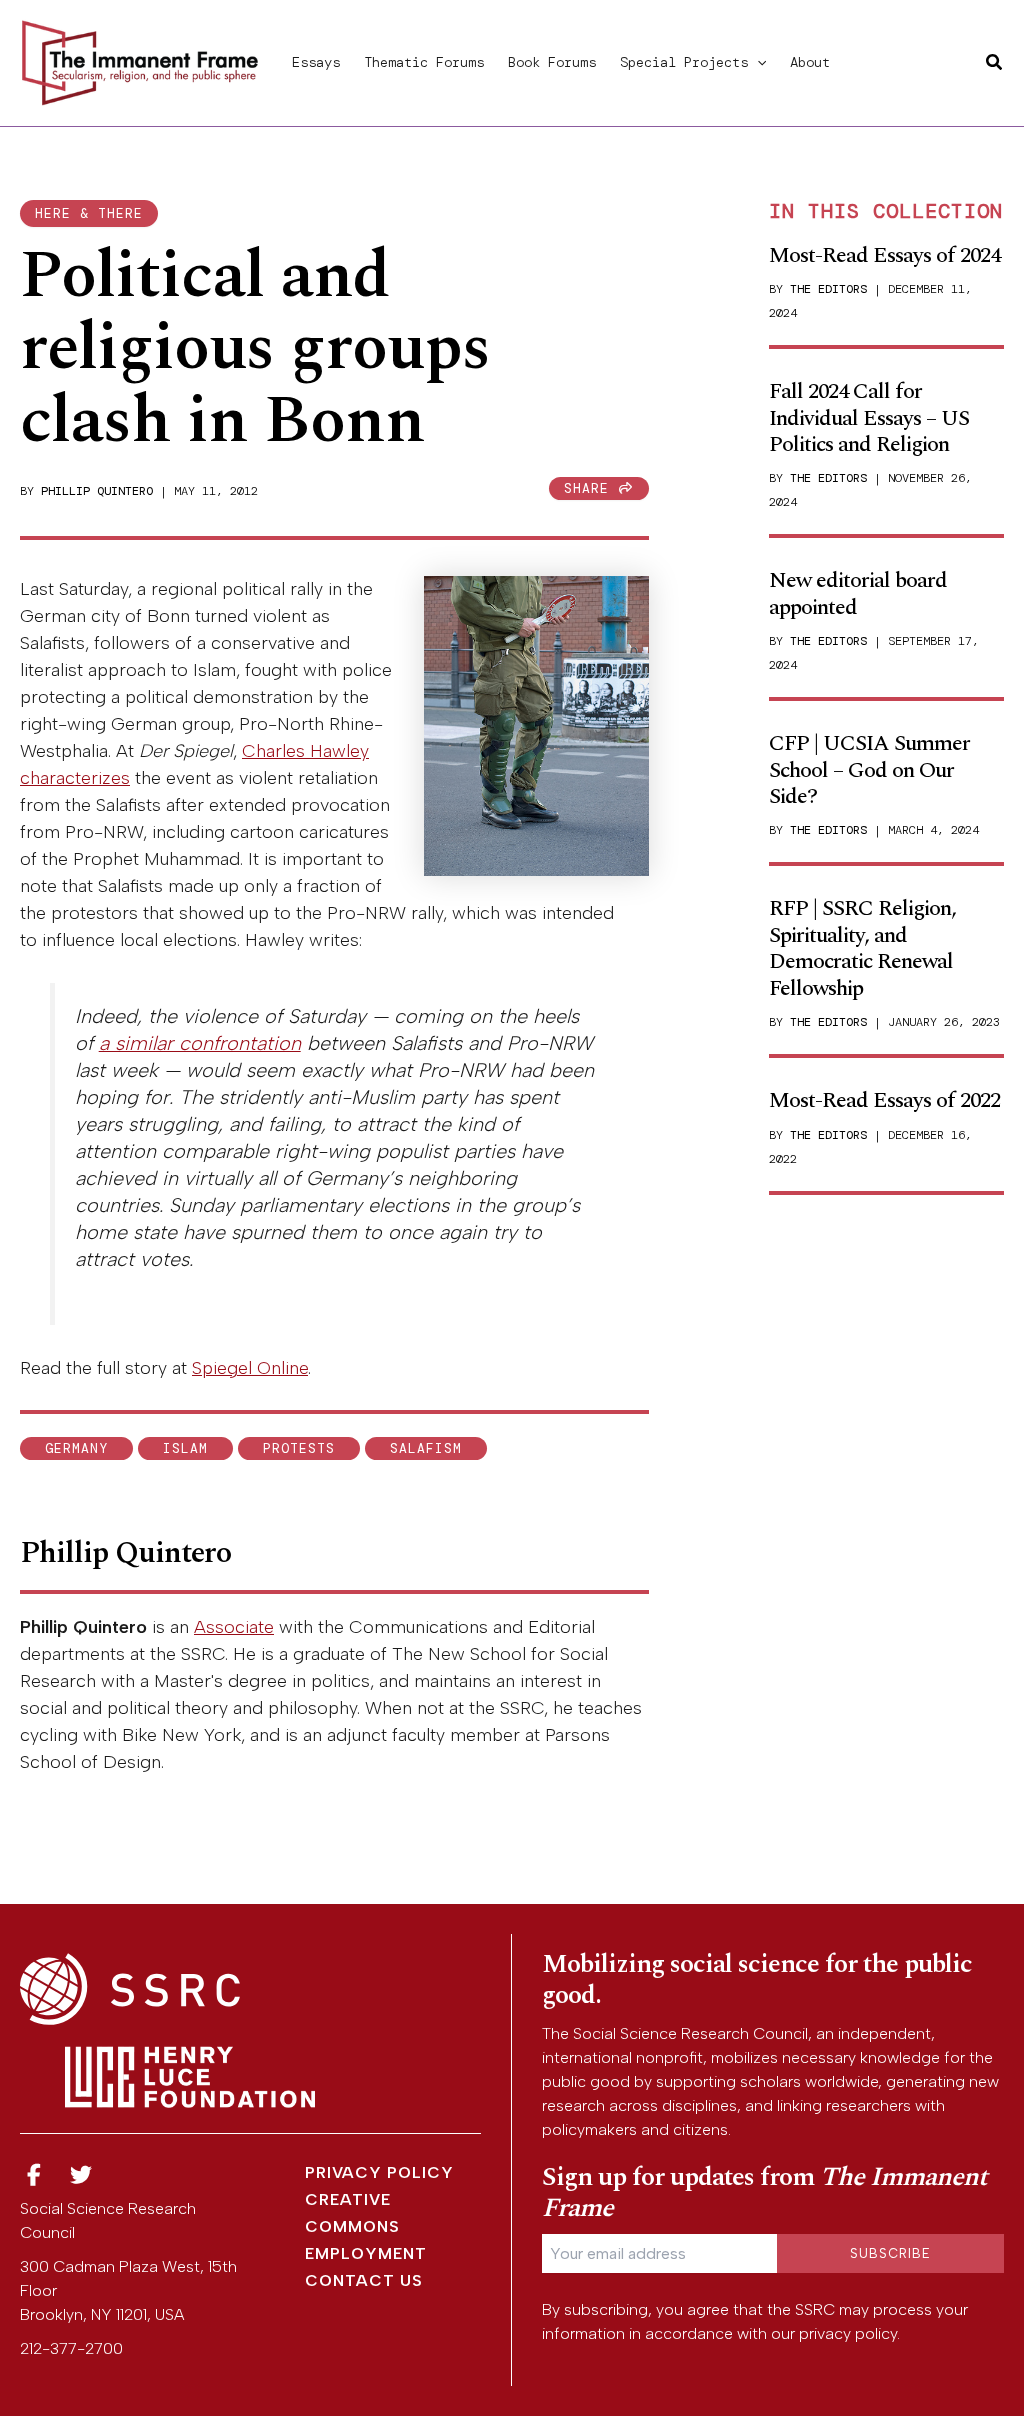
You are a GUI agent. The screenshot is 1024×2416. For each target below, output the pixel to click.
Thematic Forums (424, 62)
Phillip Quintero (97, 491)
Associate (234, 1627)
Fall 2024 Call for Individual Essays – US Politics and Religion (869, 418)
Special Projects (684, 62)
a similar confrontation (200, 1043)
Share (591, 488)
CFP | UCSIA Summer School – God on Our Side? (869, 770)
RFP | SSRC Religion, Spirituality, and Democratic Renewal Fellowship (862, 948)
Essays (316, 62)
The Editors (828, 289)
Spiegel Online (250, 1368)
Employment (366, 2253)
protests (299, 1448)
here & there (89, 213)
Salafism (426, 1448)
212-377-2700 (71, 2348)
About (810, 62)
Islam (185, 1448)
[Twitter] (82, 2175)
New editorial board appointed (858, 593)
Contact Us (364, 2280)
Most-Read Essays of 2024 (884, 255)
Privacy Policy (379, 2172)
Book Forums (552, 62)
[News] (34, 2175)
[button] (757, 62)
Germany (76, 1448)
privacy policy (848, 2333)
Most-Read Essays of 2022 (884, 1100)
